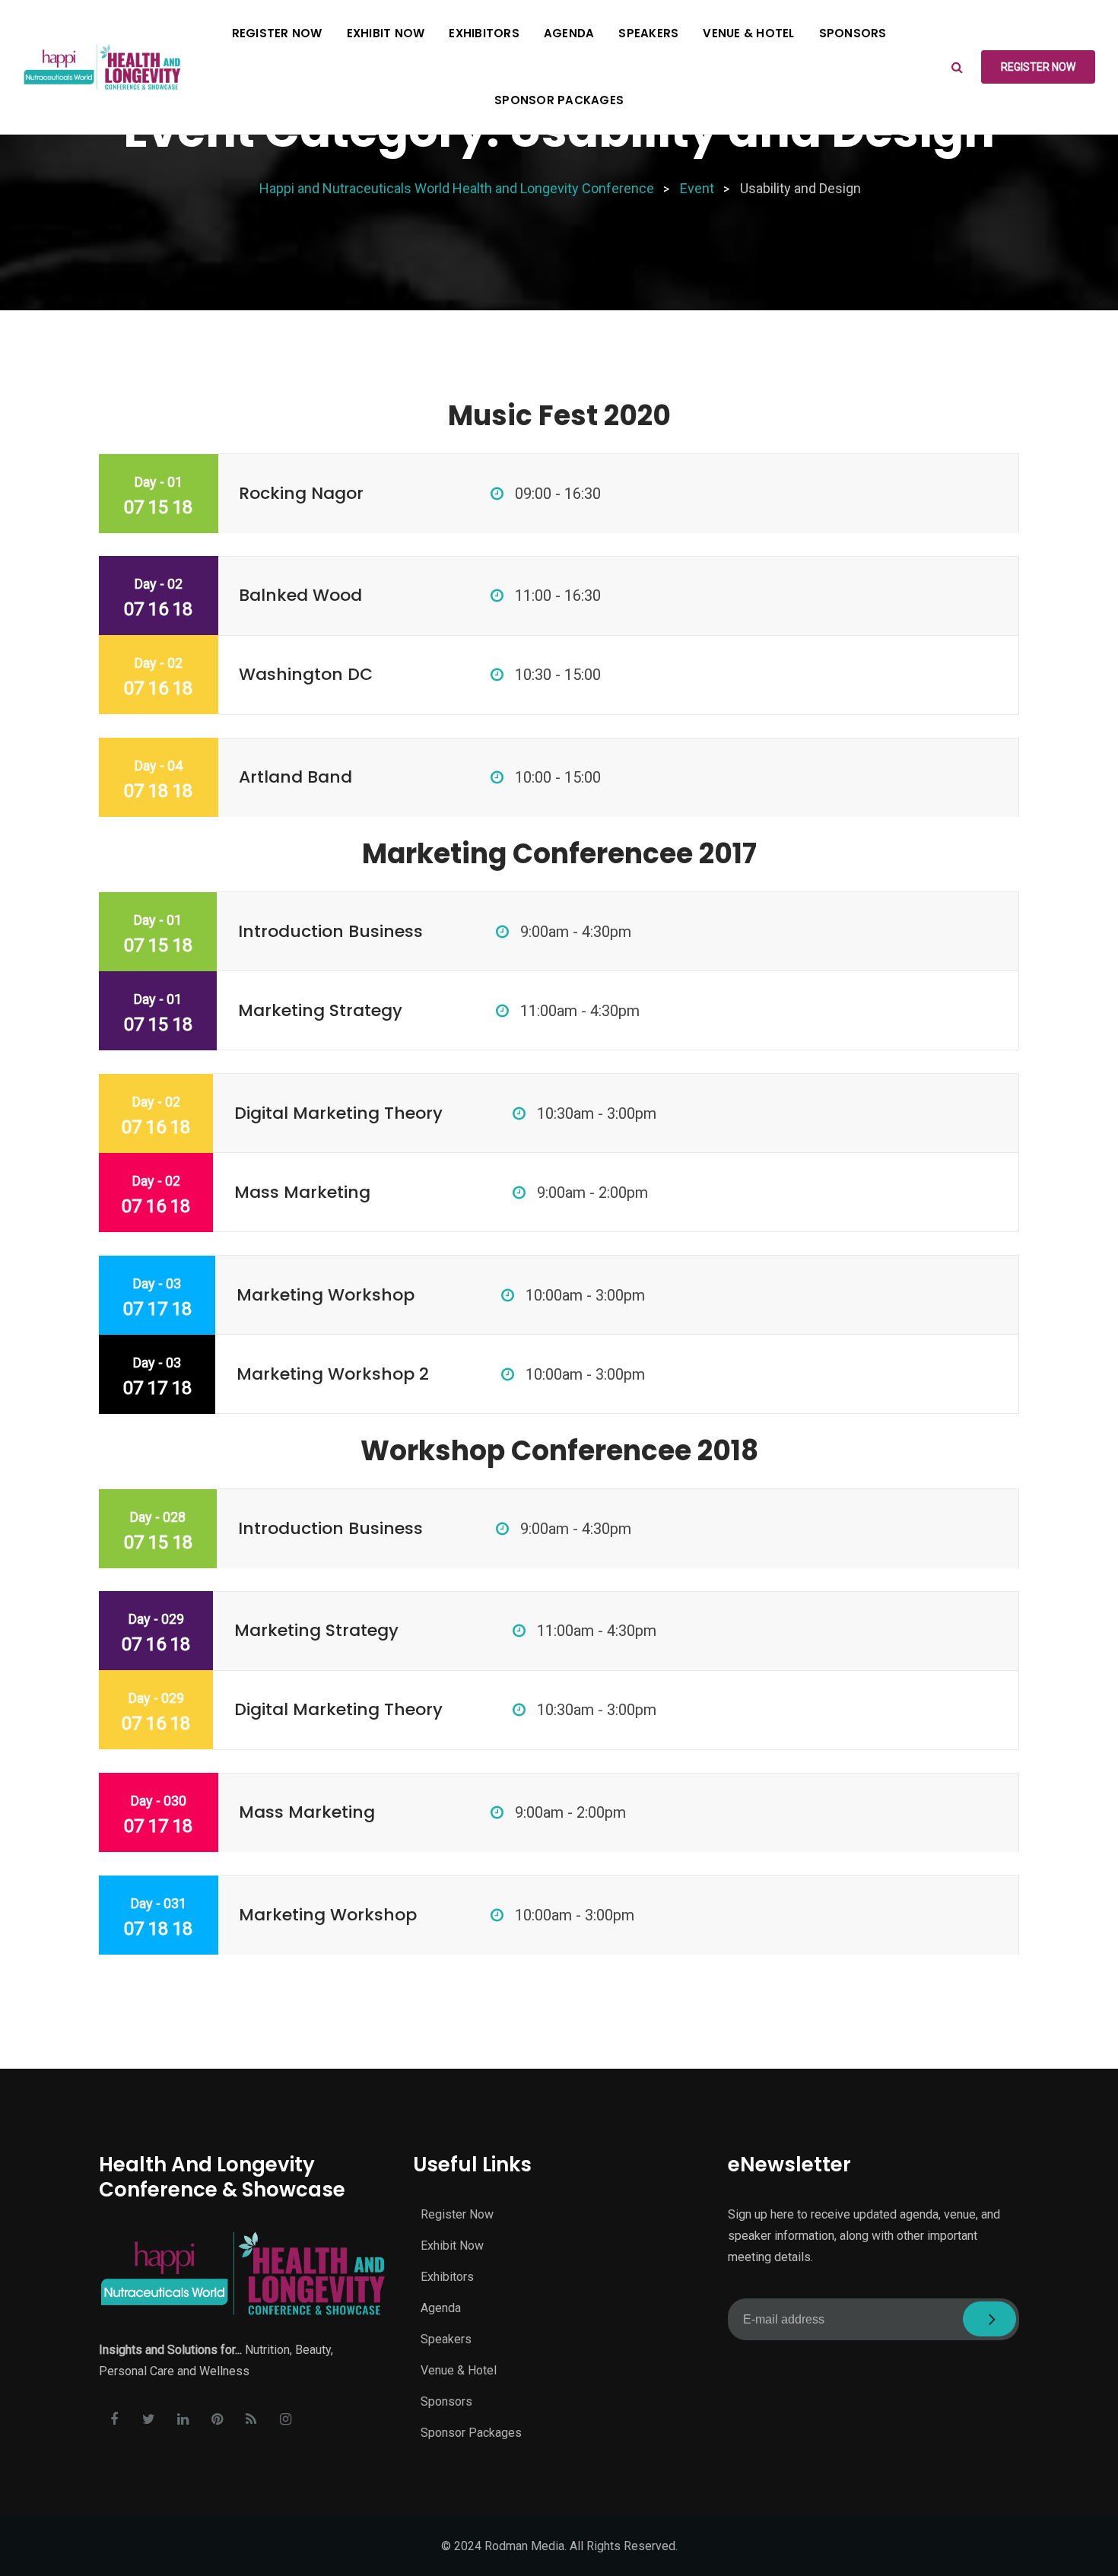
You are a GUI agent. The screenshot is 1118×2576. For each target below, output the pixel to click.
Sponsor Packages (559, 100)
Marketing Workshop (326, 1295)
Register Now (277, 33)
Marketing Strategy (320, 1010)
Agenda (569, 33)
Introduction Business (330, 931)
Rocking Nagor (301, 493)
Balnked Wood (300, 595)
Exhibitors (484, 33)
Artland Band (295, 777)
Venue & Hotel (748, 33)
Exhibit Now (386, 33)
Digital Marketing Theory (338, 1113)
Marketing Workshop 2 (333, 1374)
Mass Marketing (302, 1192)
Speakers (648, 33)
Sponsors (853, 33)
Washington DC (306, 674)
